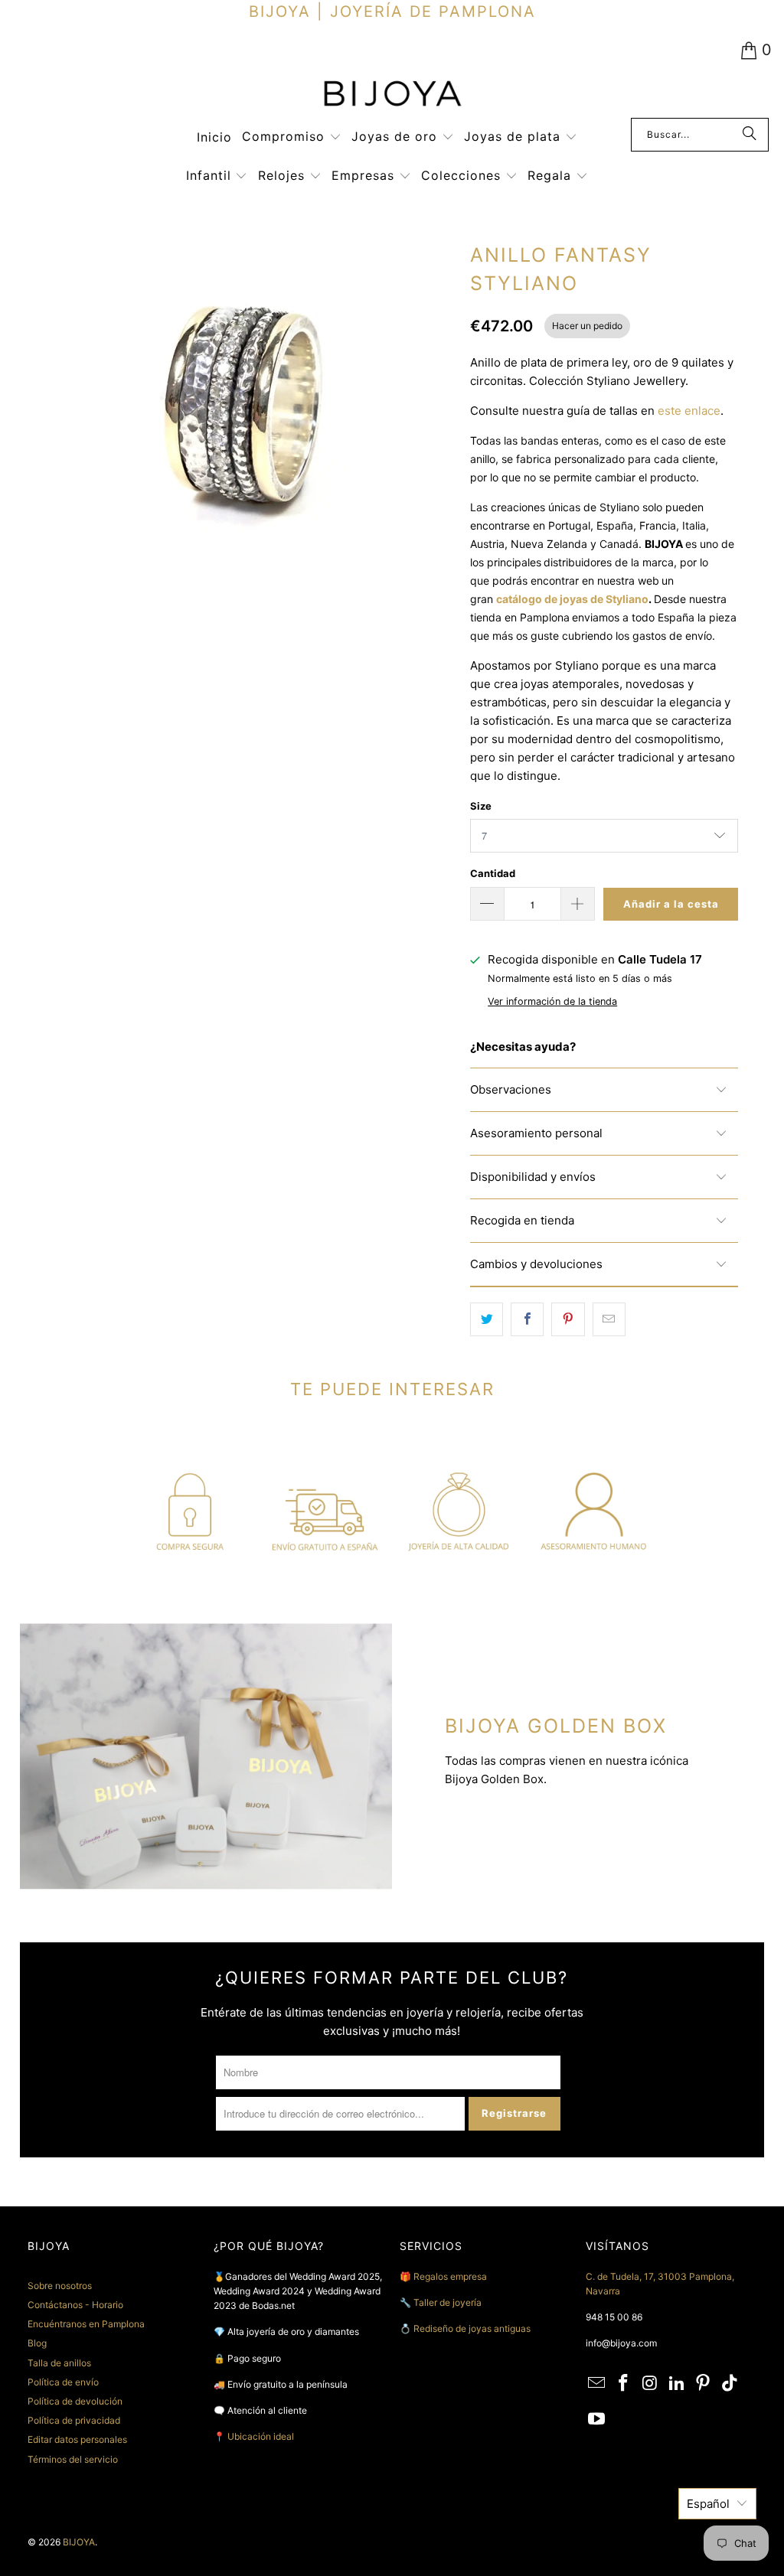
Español (708, 2504)
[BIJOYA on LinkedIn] (677, 2384)
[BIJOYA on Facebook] (624, 2384)
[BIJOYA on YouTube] (597, 2419)
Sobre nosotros (60, 2286)
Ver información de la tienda (552, 1001)
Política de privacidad (74, 2420)
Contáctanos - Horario (75, 2305)
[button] (292, 137)
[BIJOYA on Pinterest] (704, 2384)
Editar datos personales (77, 2439)
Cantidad (493, 873)
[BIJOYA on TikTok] (730, 2384)
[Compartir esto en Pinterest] (568, 1319)
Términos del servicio (73, 2459)
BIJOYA (79, 2542)
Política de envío (63, 2382)
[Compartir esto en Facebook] (527, 1319)
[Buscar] (750, 135)
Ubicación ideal (261, 2436)
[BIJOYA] (392, 95)
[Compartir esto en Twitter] (487, 1319)
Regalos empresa (450, 2276)
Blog (37, 2343)
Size (481, 806)
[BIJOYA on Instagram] (651, 2384)
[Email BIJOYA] (597, 2384)
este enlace (689, 411)
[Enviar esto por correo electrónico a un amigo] (609, 1319)
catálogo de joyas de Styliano (572, 599)
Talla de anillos (59, 2363)
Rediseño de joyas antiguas (472, 2328)
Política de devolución (75, 2401)
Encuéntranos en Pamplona (86, 2324)
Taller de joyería (449, 2302)
